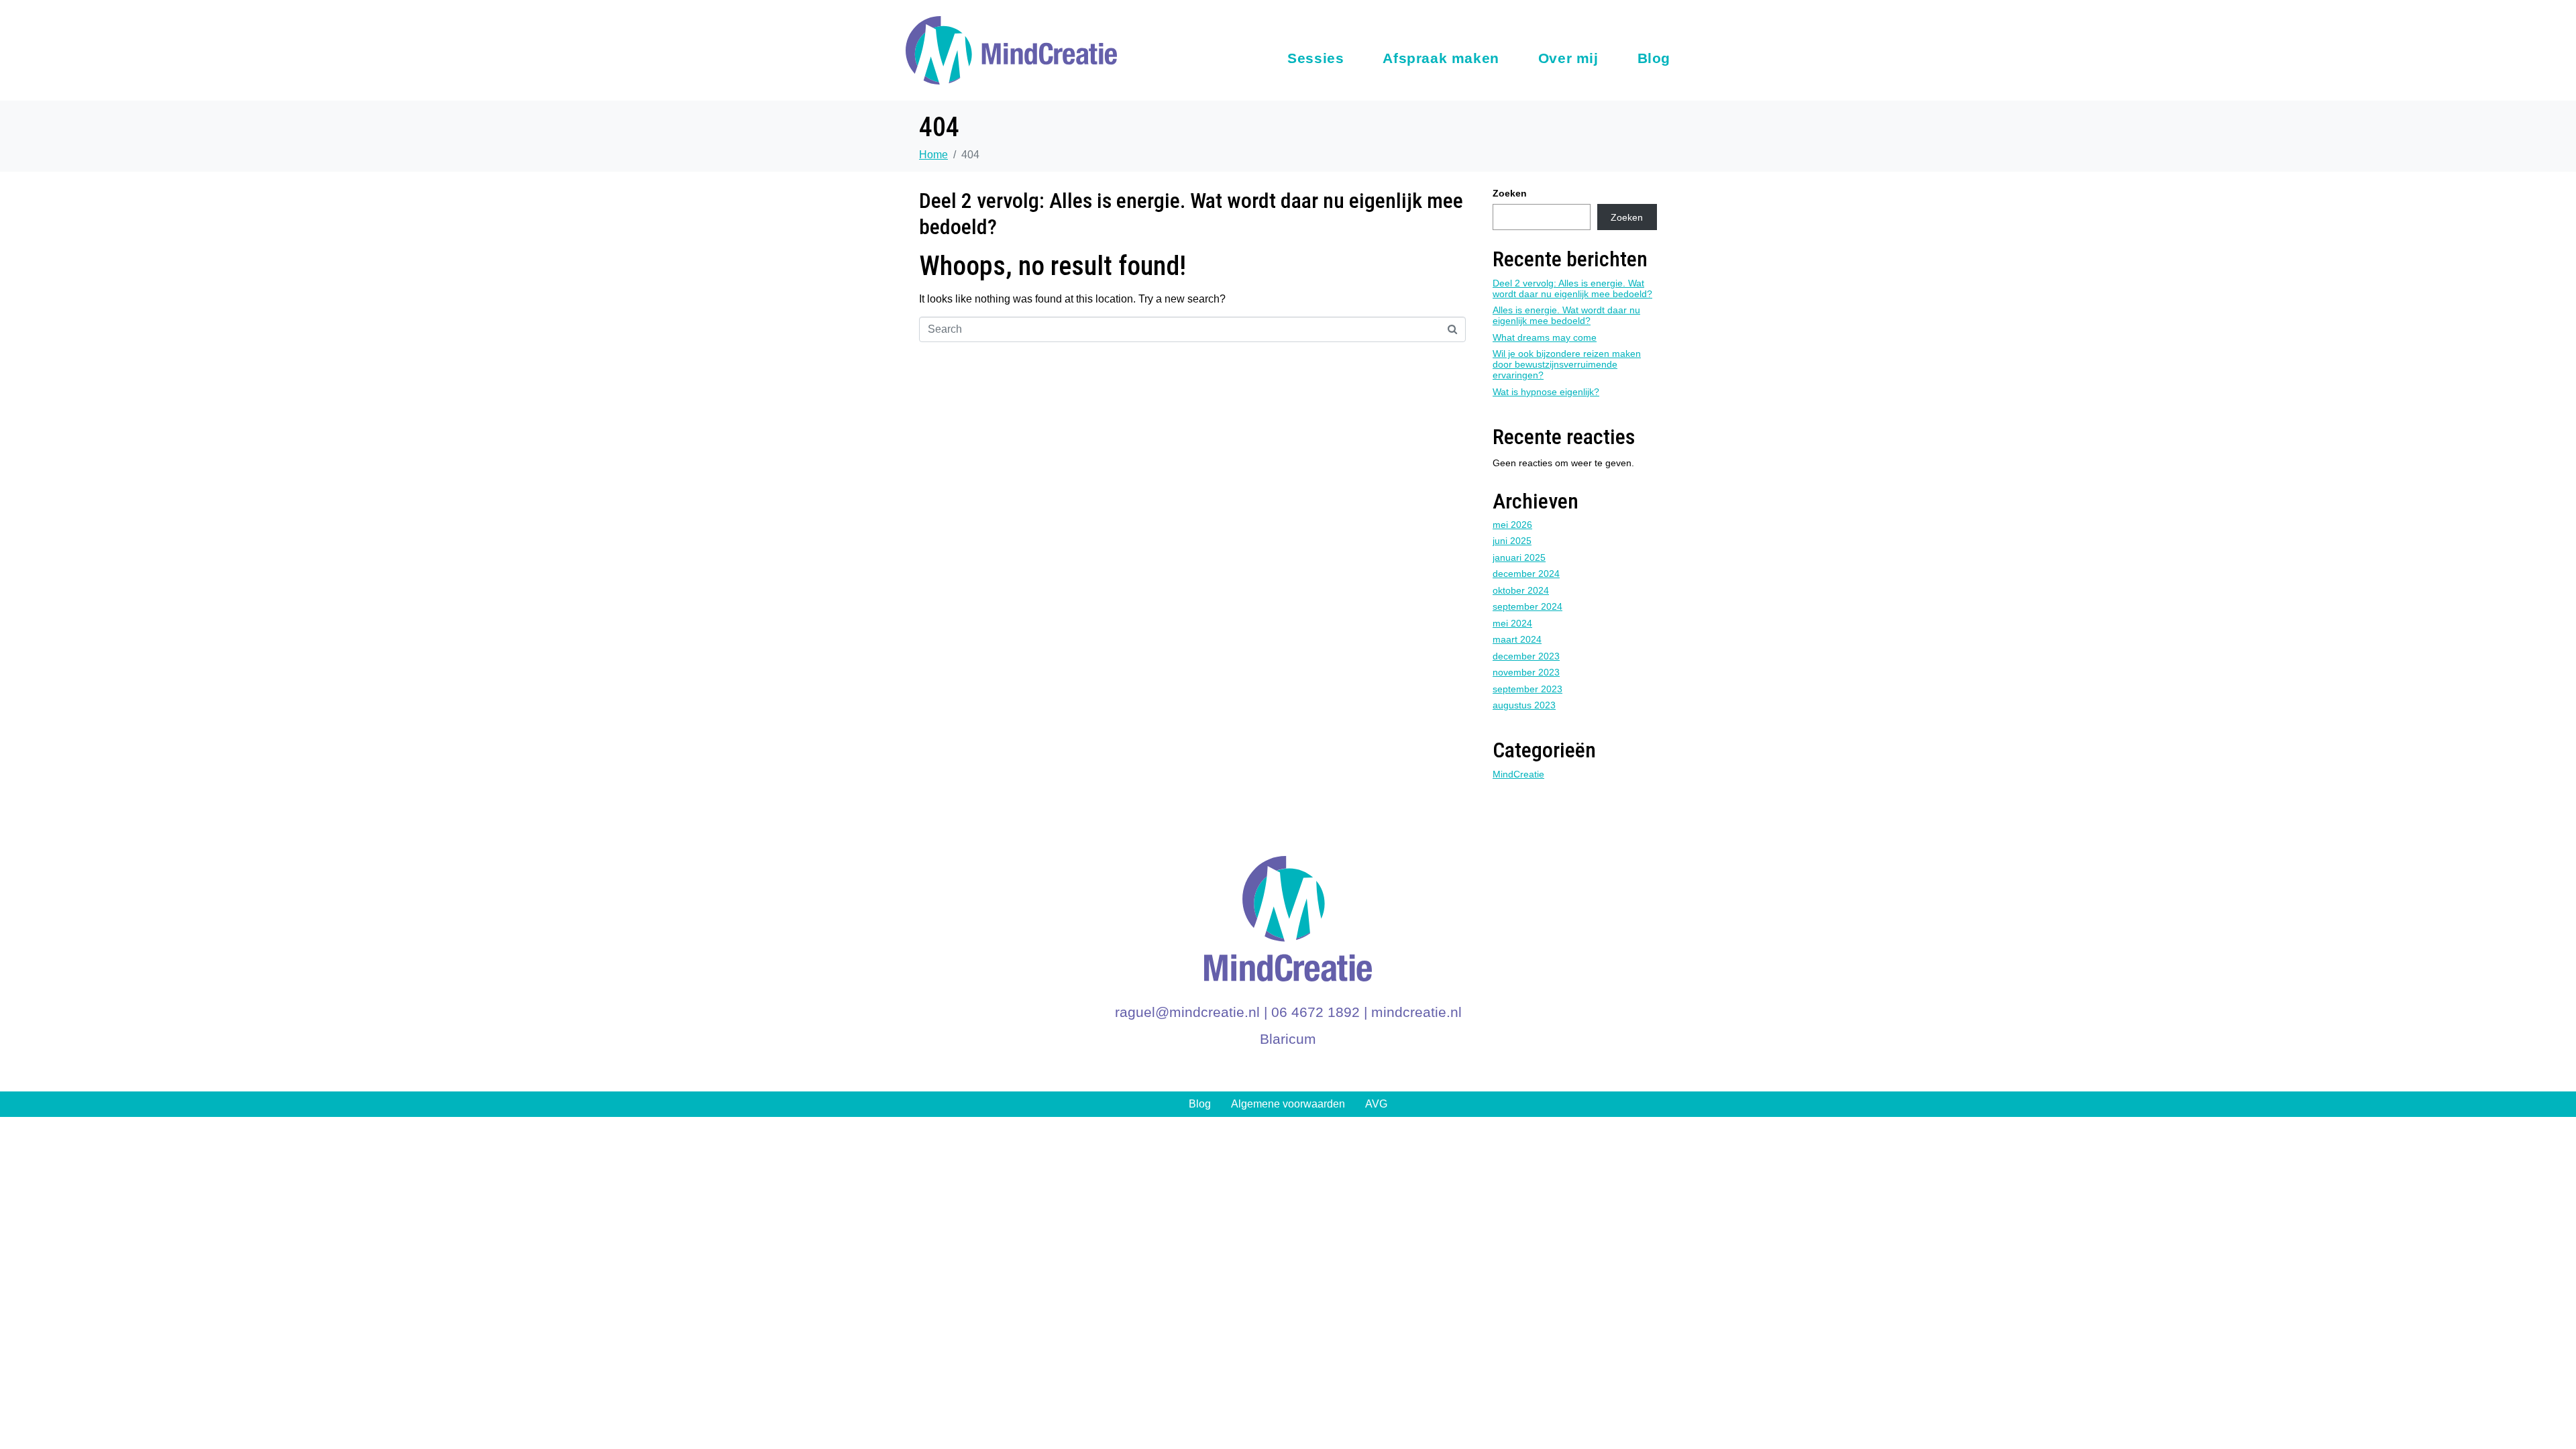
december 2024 (1526, 574)
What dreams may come (1545, 337)
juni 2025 (1512, 541)
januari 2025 (1519, 557)
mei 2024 (1512, 623)
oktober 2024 (1521, 590)
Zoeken (1510, 193)
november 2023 (1526, 672)
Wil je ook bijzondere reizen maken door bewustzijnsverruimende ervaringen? (1567, 364)
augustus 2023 (1524, 705)
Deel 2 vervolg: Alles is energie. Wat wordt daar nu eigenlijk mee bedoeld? (1572, 288)
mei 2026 (1512, 525)
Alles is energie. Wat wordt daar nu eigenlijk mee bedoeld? (1566, 315)
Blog (1654, 58)
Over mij (1568, 58)
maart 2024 (1517, 639)
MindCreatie (1518, 774)
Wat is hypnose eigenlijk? (1546, 392)
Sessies (1316, 58)
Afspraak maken (1441, 58)
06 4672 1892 (1316, 1012)
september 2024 (1527, 606)
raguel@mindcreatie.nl (1187, 1012)
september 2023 (1527, 689)
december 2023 (1526, 656)
